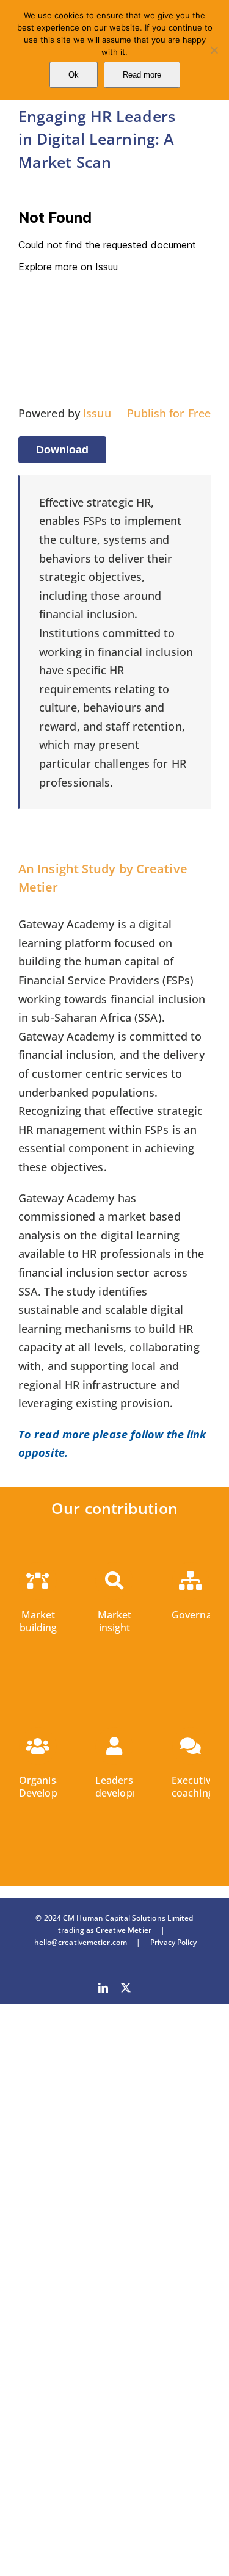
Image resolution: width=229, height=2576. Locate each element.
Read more (142, 75)
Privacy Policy (169, 1942)
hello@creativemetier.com (81, 1942)
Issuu (97, 413)
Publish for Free (169, 413)
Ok (74, 75)
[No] (214, 50)
